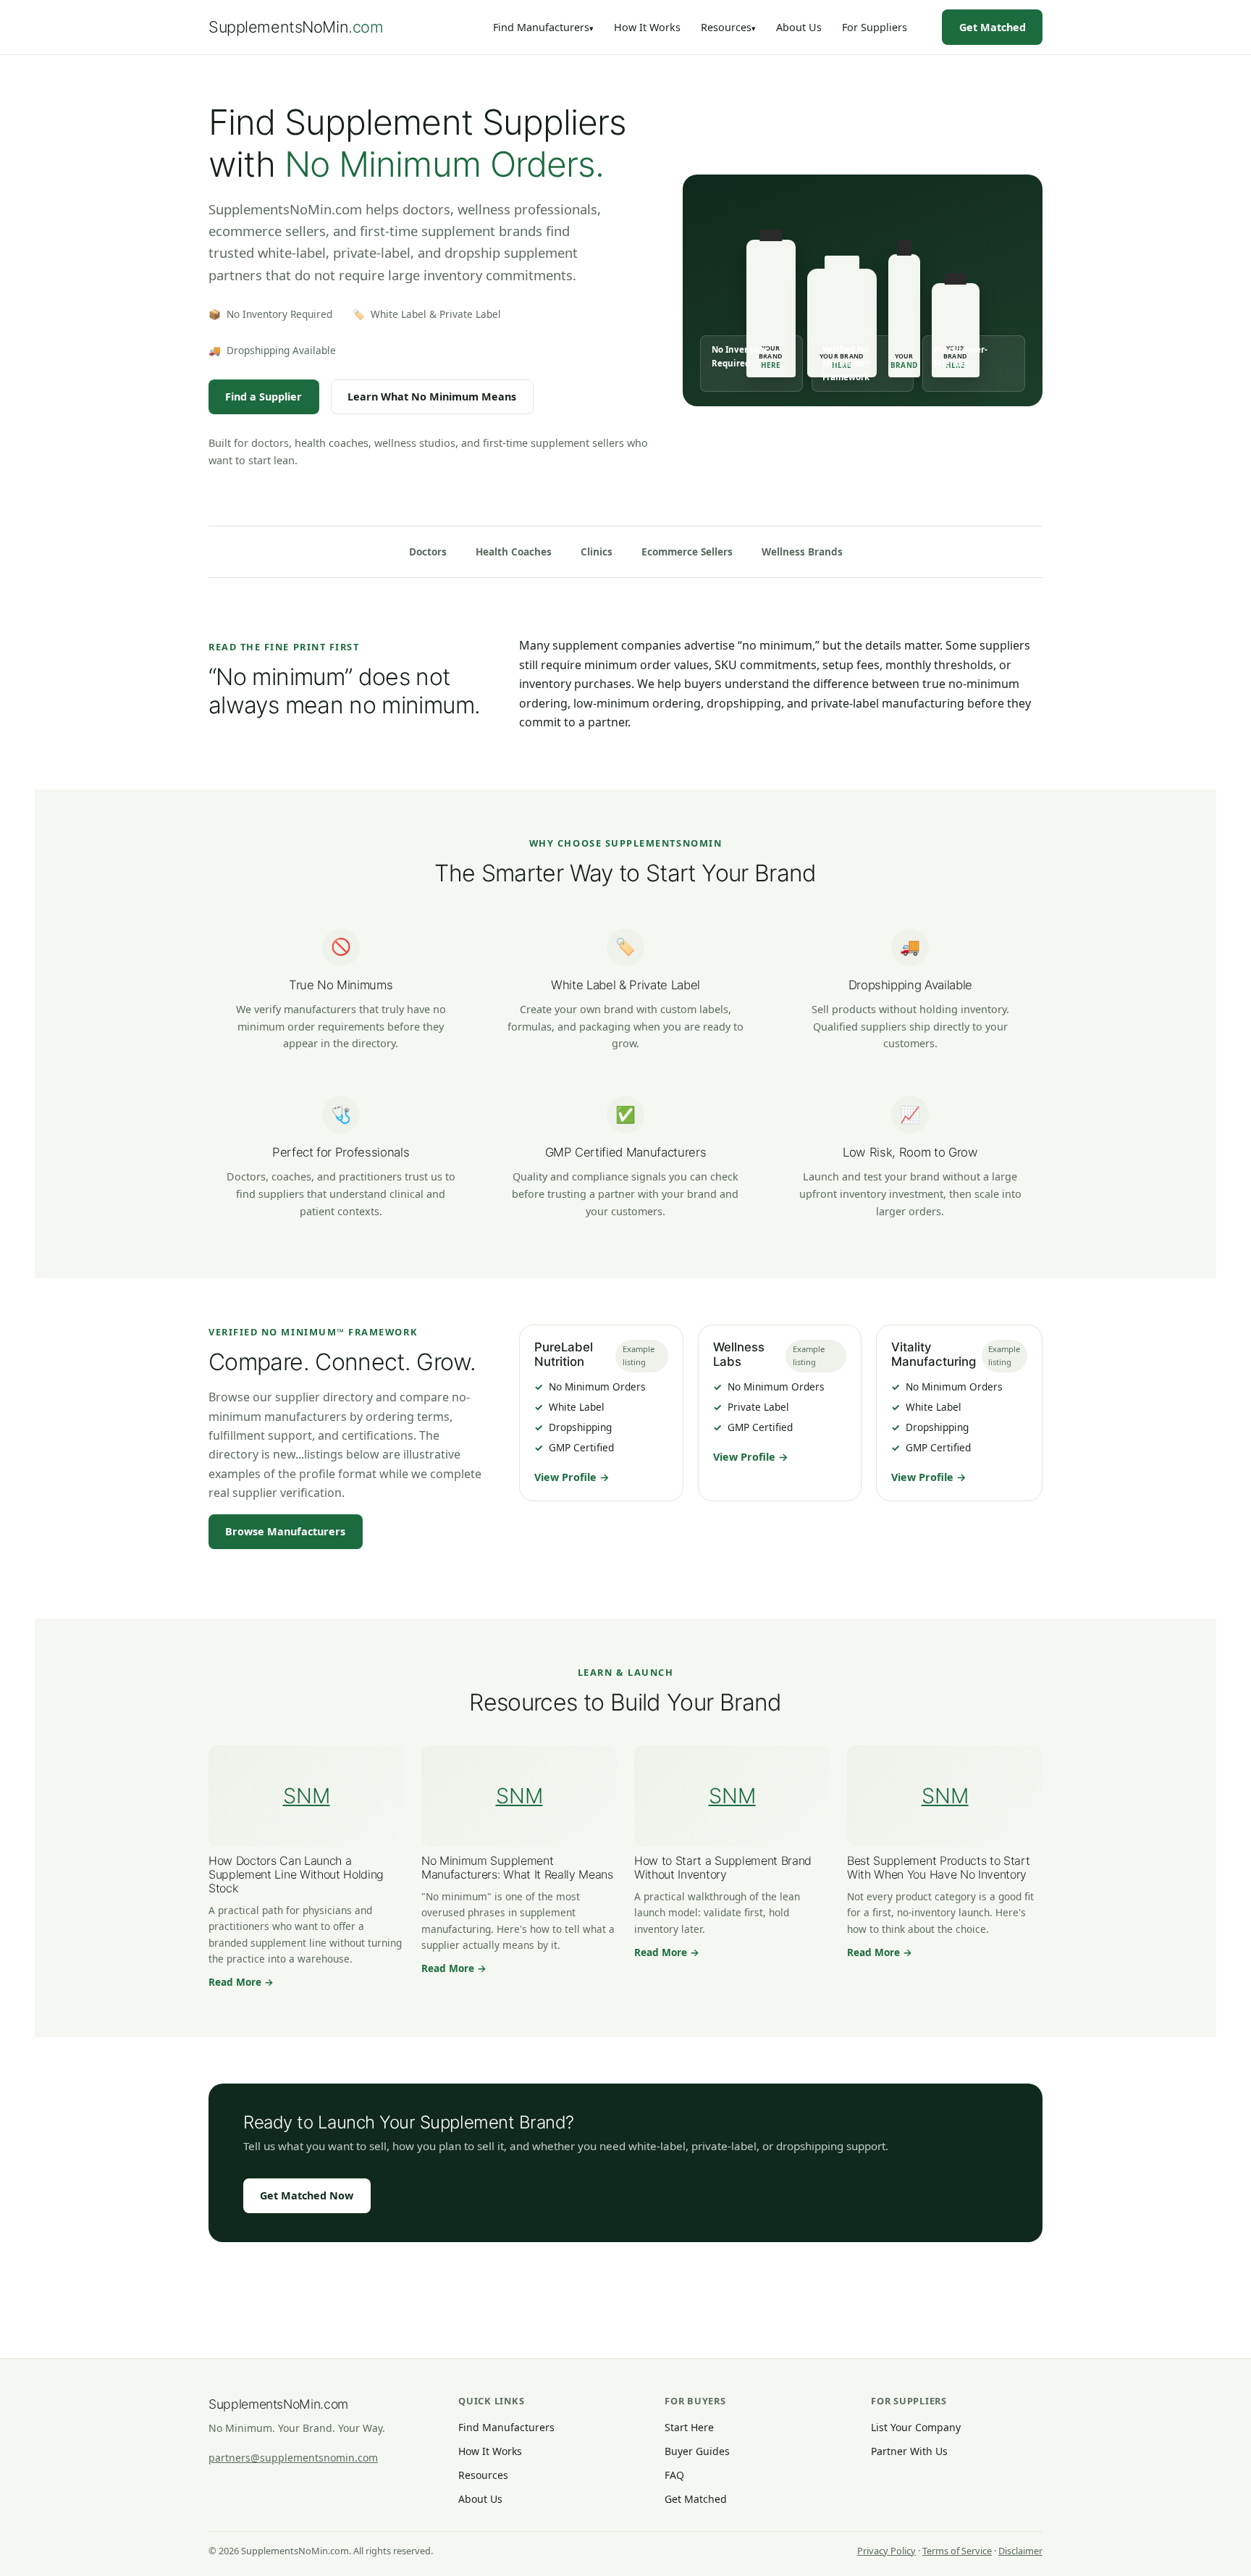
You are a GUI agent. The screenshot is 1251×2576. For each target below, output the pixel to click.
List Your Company (916, 2427)
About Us (799, 27)
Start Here (689, 2427)
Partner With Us (909, 2451)
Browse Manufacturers (285, 1531)
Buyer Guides (697, 2451)
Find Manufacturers (541, 27)
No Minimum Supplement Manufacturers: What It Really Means (517, 1867)
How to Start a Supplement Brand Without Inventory (723, 1867)
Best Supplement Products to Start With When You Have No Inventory (938, 1867)
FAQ (674, 2475)
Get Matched (993, 27)
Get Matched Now (307, 2195)
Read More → (241, 1982)
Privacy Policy (886, 2551)
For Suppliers (875, 27)
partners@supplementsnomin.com (293, 2458)
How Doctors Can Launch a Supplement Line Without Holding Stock (296, 1874)
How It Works (647, 27)
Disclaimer (1020, 2551)
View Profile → (572, 1477)
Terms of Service (957, 2551)
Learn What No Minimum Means (432, 397)
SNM (307, 1796)
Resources (726, 27)
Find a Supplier (264, 397)
